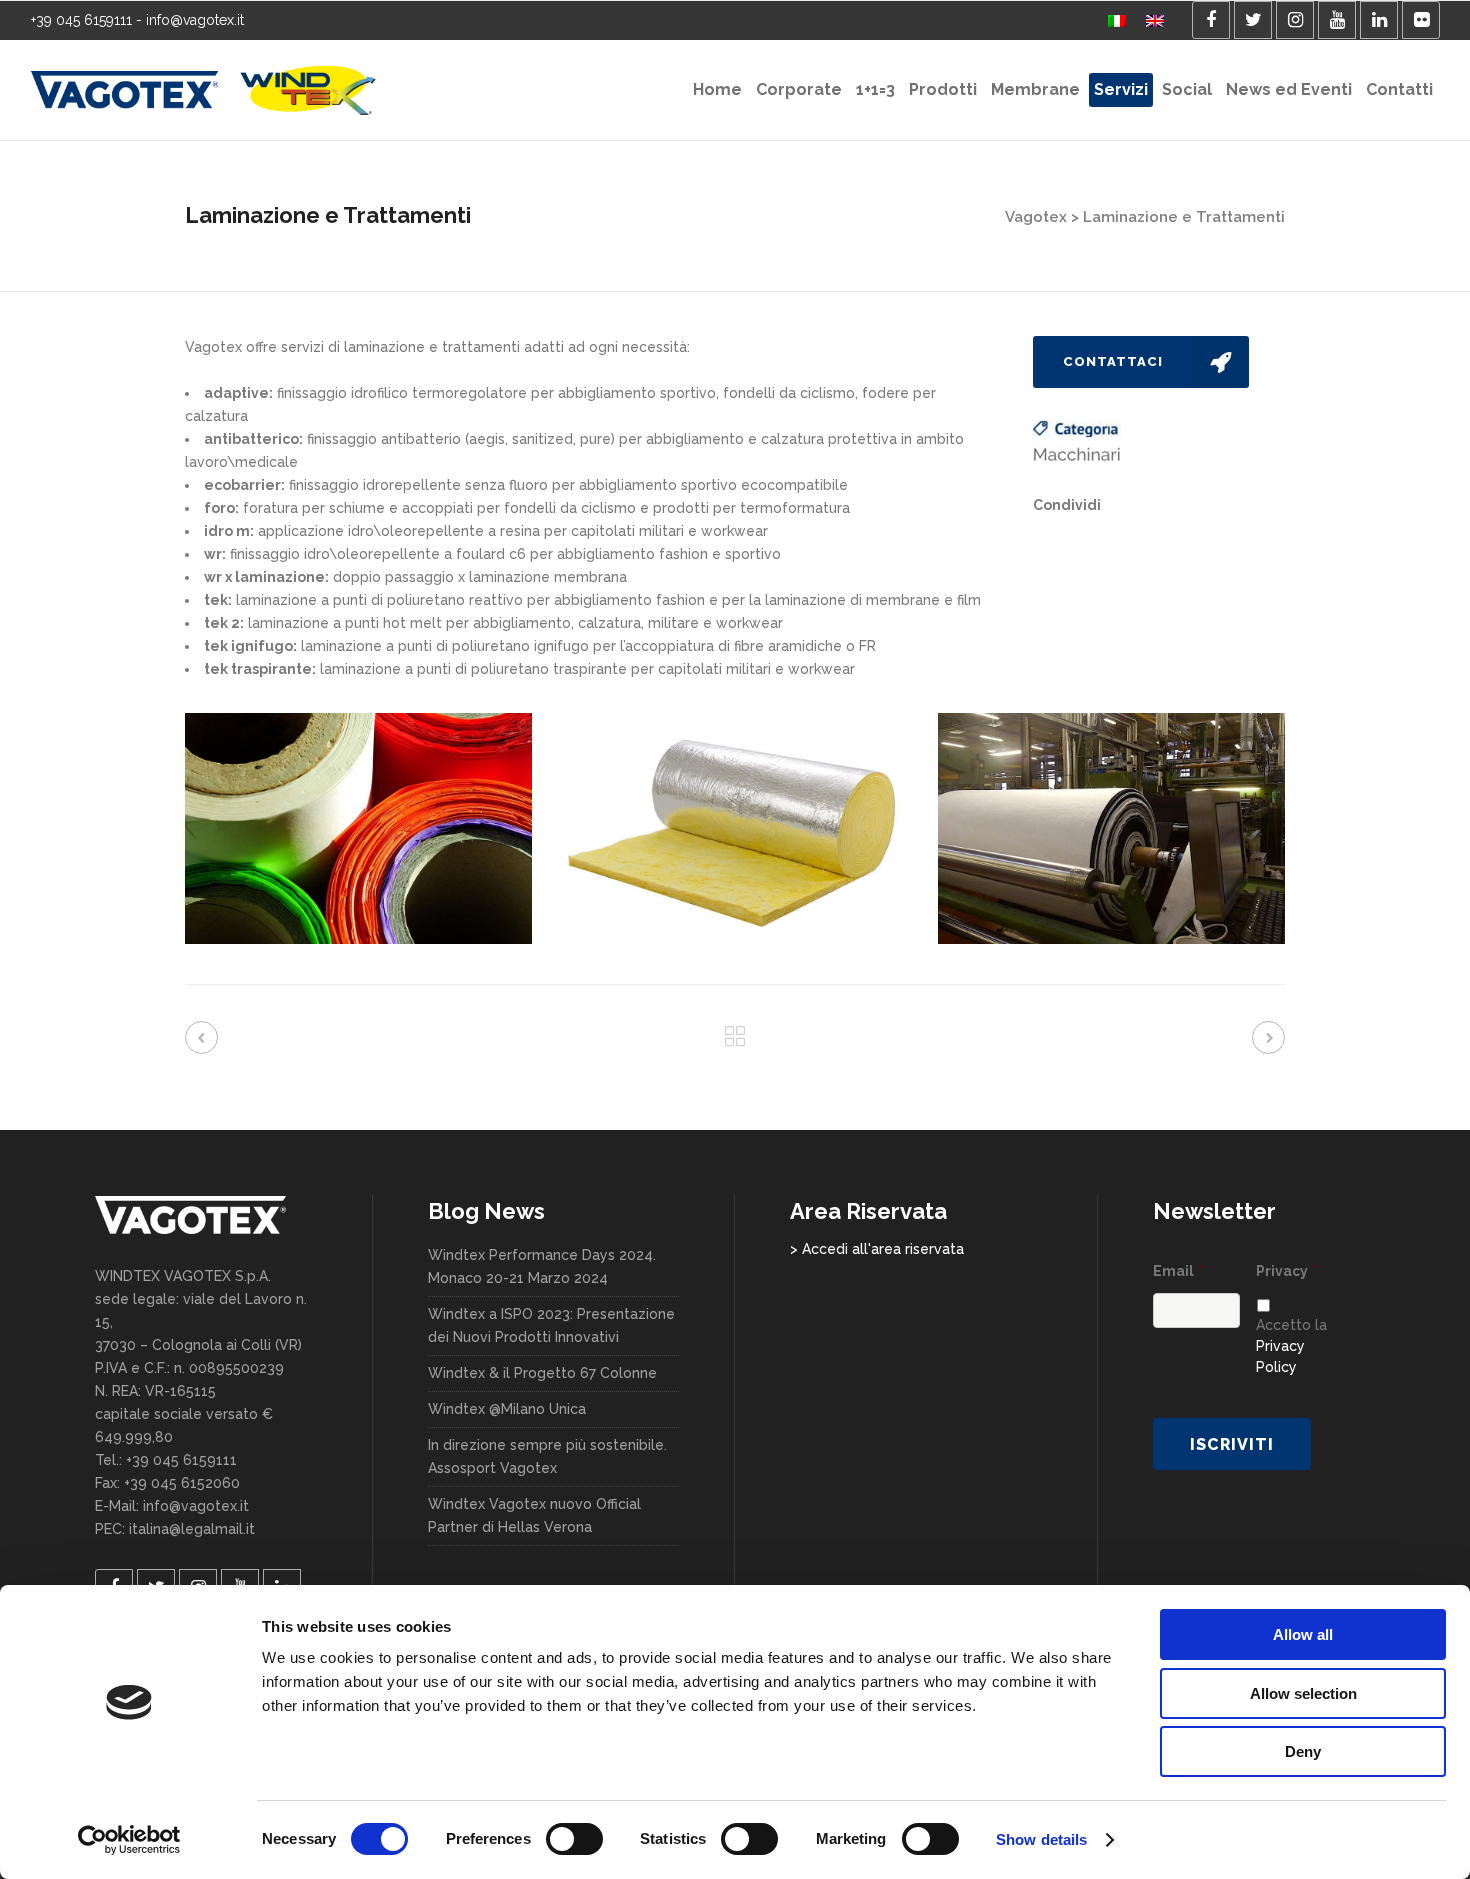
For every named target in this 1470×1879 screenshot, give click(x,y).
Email (1178, 1271)
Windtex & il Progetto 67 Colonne (542, 1373)
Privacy (1286, 1271)
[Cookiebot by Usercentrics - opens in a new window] (129, 1840)
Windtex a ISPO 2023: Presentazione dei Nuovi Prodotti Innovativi (551, 1325)
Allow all (1303, 1634)
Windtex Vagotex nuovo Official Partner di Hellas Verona (534, 1515)
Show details (1041, 1839)
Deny (1303, 1751)
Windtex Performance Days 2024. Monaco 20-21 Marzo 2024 (542, 1266)
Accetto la (1291, 1346)
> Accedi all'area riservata (877, 1249)
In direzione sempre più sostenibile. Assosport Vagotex (547, 1456)
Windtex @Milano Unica (507, 1409)
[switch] (574, 1839)
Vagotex (1036, 217)
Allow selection (1303, 1693)
